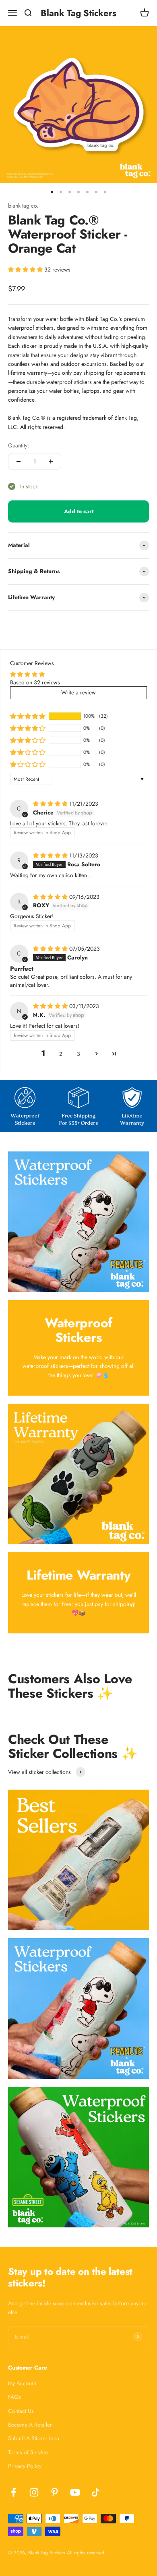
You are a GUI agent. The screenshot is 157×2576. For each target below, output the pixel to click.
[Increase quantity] (51, 461)
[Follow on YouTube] (75, 2492)
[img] (51, 804)
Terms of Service (28, 2452)
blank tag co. (23, 206)
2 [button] (61, 1054)
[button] (26, 269)
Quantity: (19, 445)
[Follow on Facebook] (13, 2492)
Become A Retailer (30, 2425)
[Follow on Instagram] (34, 2492)
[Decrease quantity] (19, 461)
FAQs (14, 2397)
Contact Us (21, 2411)
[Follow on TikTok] (96, 2492)
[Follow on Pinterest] (55, 2492)
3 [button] (78, 1054)
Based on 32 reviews (35, 682)
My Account (22, 2383)
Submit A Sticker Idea (34, 2438)
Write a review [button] (78, 692)
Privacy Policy (25, 2466)
